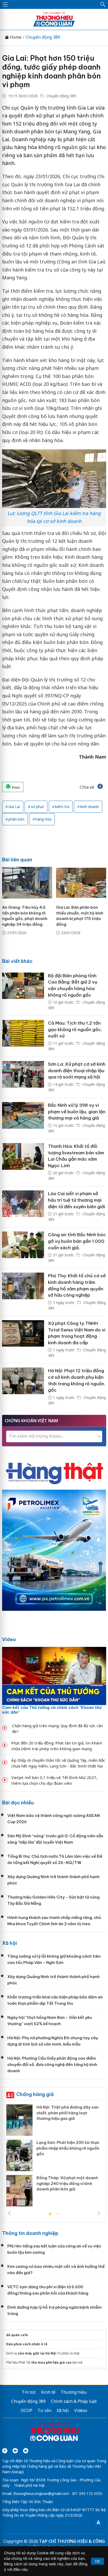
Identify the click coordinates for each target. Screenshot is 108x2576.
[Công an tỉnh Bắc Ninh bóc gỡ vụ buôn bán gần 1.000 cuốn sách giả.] (23, 1248)
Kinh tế (48, 2392)
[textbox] (54, 1436)
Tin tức (29, 2392)
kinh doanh (90, 807)
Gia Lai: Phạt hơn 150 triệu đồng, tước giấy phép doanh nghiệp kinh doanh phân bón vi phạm (51, 71)
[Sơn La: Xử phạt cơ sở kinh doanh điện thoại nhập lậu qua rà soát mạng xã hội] (23, 1077)
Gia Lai (14, 807)
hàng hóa (43, 819)
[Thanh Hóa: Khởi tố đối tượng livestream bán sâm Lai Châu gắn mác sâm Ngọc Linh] (23, 1163)
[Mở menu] (5, 4)
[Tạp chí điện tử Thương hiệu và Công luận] (54, 2432)
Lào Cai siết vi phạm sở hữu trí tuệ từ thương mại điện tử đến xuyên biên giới (77, 1200)
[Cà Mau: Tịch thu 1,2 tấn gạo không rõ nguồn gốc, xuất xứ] (23, 1036)
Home (15, 37)
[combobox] (54, 1436)
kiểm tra (62, 807)
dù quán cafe (17, 2335)
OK (98, 2561)
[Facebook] (5, 2451)
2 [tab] (58, 2214)
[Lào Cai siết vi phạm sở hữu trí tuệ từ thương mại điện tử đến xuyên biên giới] (23, 1207)
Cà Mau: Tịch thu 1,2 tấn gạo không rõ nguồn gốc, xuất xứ (75, 1029)
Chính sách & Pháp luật (74, 2401)
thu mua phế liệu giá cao (51, 2362)
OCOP (26, 2410)
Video (9, 1639)
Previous (9, 2213)
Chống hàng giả (35, 2094)
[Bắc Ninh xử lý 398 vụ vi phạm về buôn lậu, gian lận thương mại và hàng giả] (23, 1118)
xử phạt (37, 807)
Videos (81, 2410)
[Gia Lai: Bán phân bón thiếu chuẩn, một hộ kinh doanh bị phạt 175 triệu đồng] (81, 883)
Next (99, 2213)
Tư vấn (44, 2410)
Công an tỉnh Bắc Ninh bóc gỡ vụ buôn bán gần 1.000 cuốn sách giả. (77, 1241)
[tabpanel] (54, 2157)
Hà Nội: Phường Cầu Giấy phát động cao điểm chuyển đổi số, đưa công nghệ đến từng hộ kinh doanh (52, 2064)
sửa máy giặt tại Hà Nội (37, 2353)
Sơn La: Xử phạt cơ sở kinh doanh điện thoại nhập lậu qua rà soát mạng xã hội (77, 1070)
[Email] (26, 2451)
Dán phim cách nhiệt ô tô (27, 2344)
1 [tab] (50, 2214)
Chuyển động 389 (43, 37)
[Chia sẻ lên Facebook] (100, 787)
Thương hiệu (74, 2392)
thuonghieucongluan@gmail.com (41, 2493)
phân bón (16, 819)
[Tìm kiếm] (103, 4)
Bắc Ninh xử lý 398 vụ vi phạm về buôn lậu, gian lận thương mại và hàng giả (77, 1112)
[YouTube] (15, 2451)
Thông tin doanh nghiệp (30, 2233)
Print (15, 787)
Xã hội (10, 1943)
